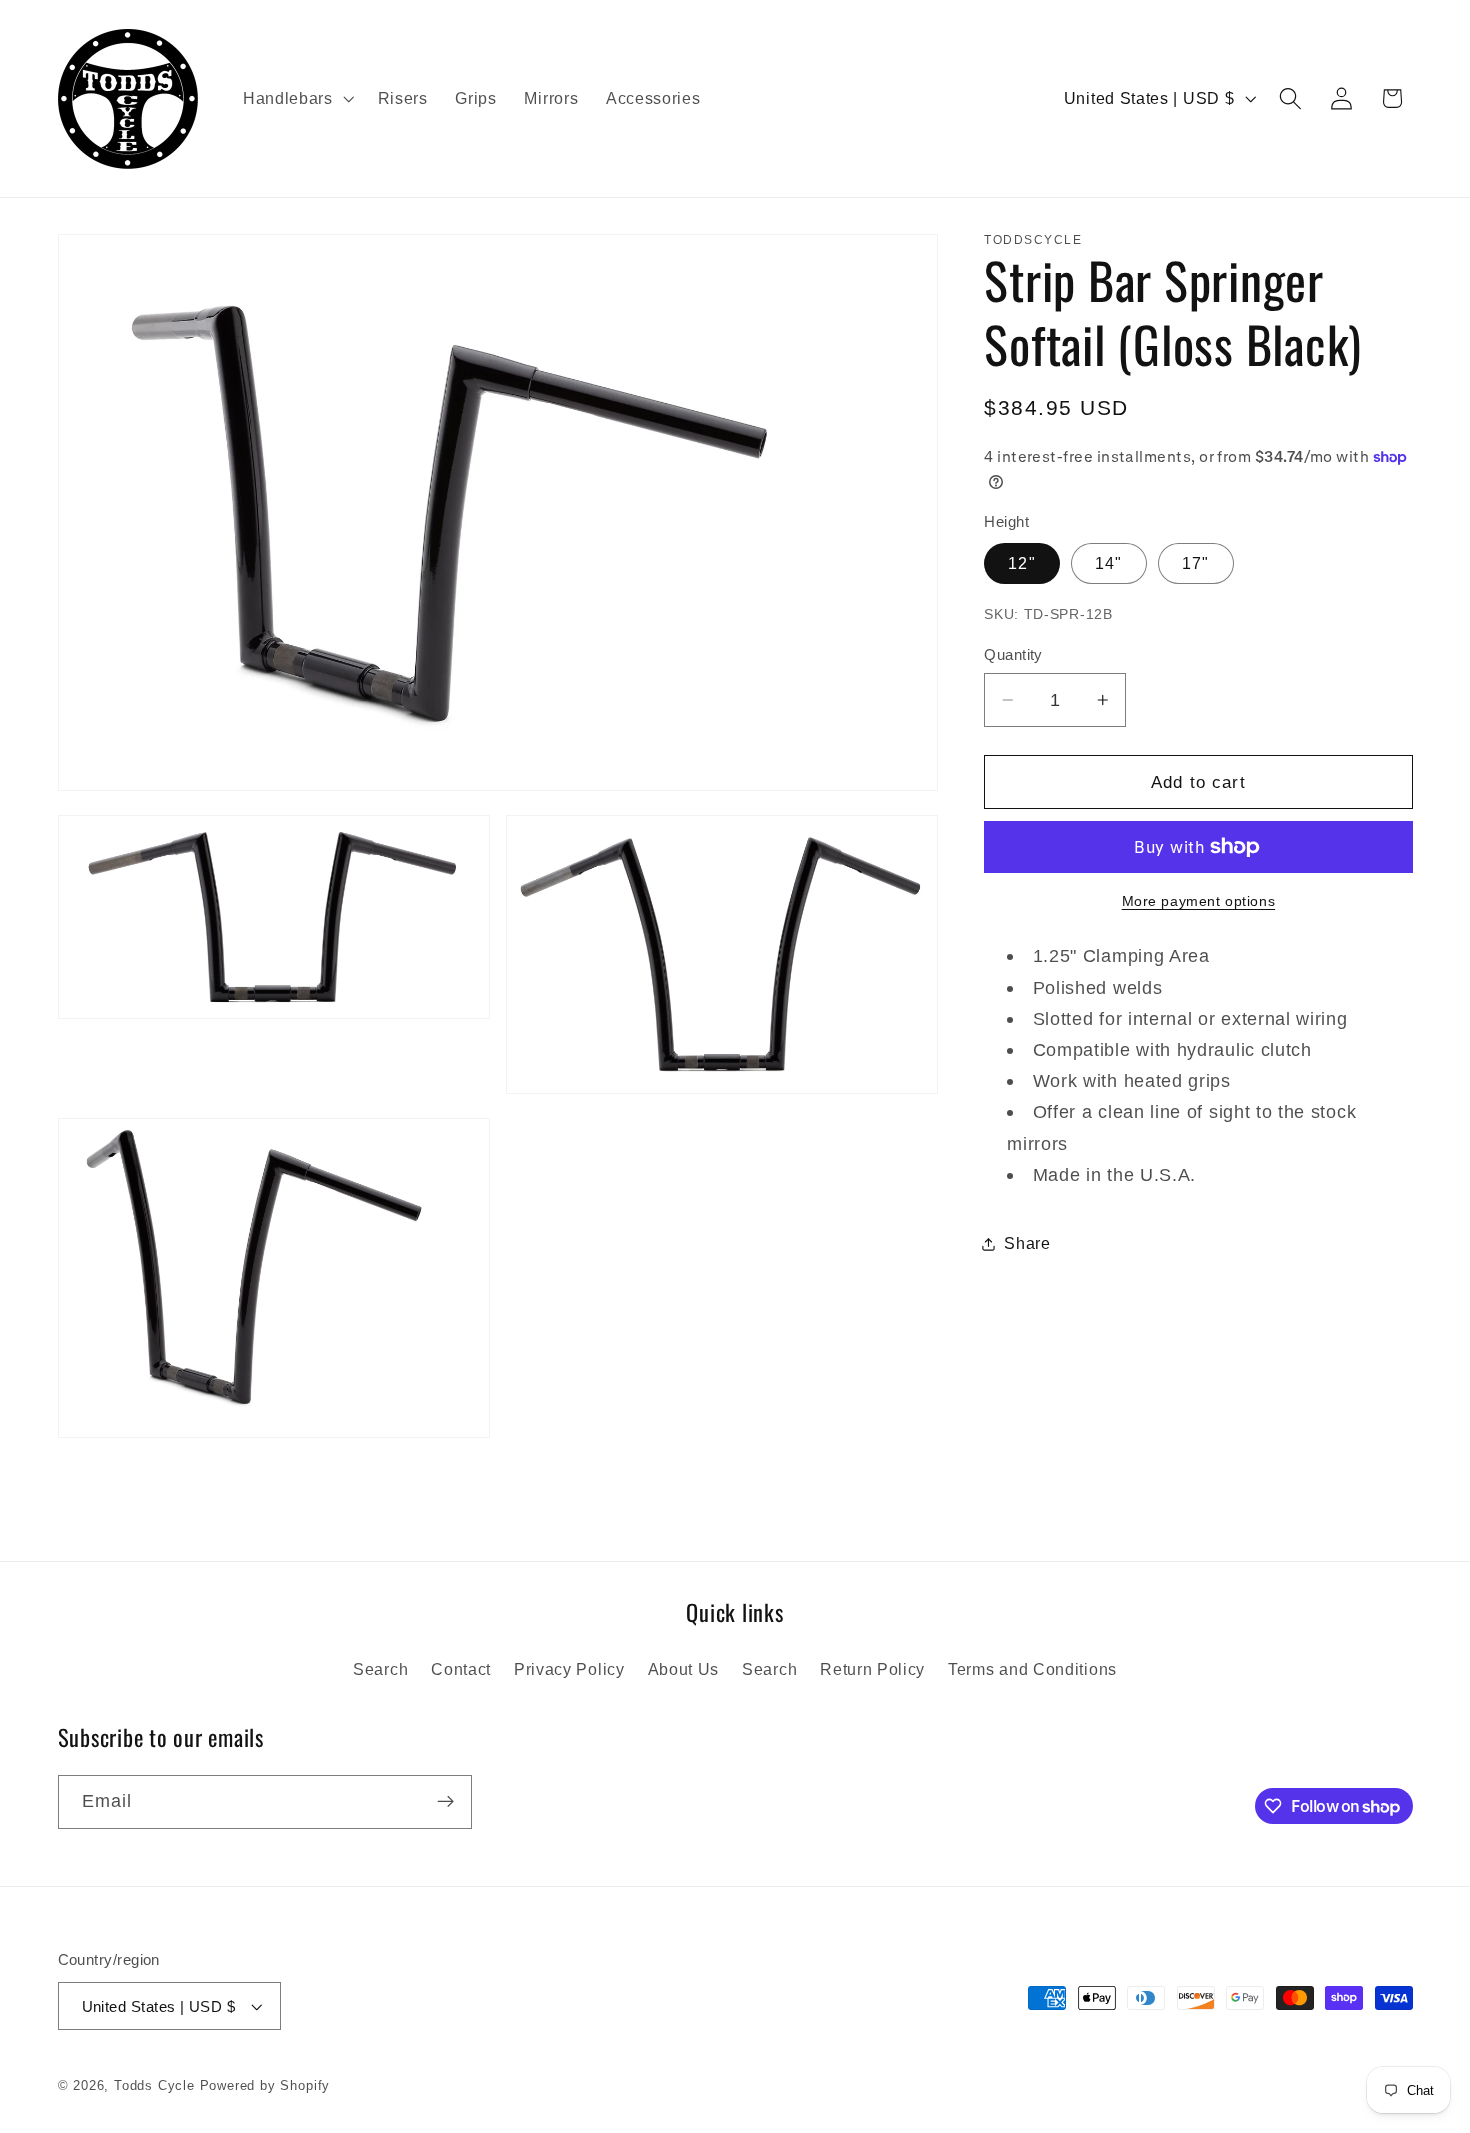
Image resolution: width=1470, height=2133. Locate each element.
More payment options (1199, 901)
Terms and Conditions (1032, 1669)
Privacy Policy (569, 1669)
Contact (461, 1669)
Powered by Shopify (265, 2086)
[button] (296, 99)
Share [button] (1027, 1243)
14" (1108, 563)
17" (1195, 563)
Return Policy (872, 1669)
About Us (684, 1669)
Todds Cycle (154, 2086)
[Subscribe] (445, 1802)
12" (1021, 563)
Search (380, 1669)
